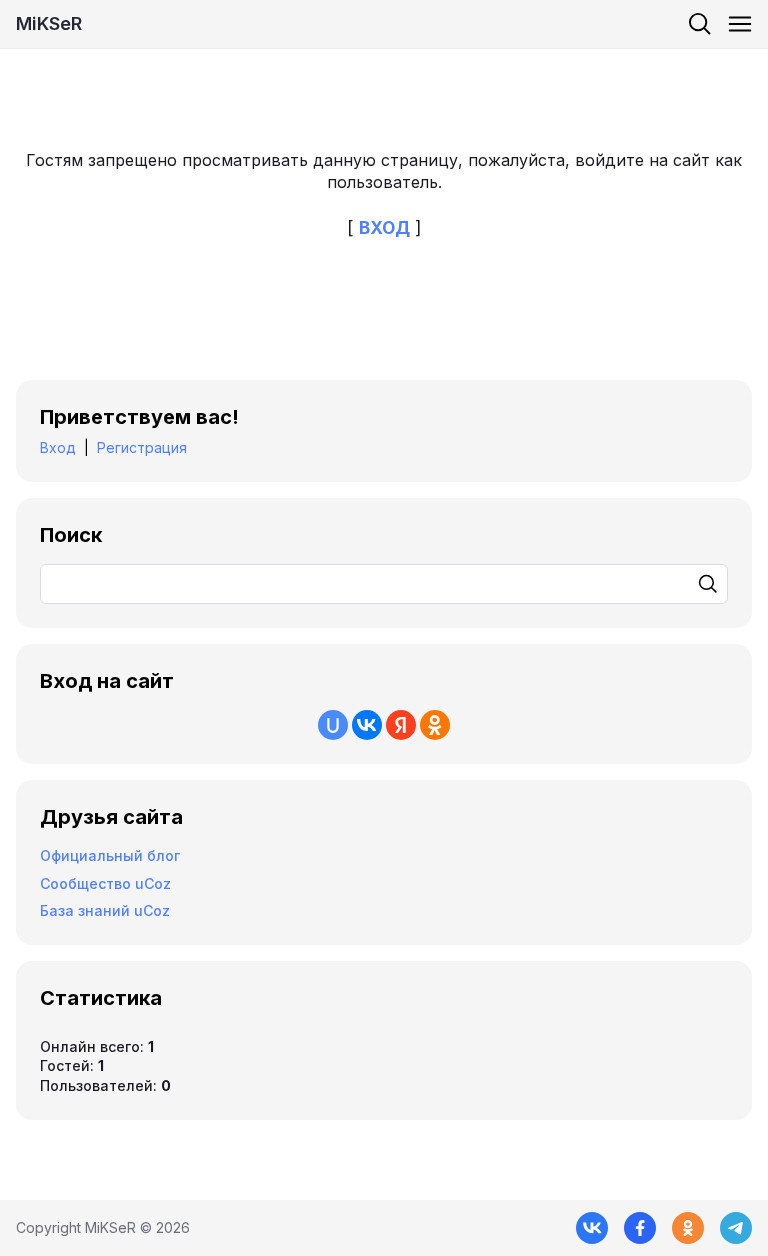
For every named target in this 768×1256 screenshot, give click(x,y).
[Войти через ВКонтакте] (367, 725)
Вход (58, 447)
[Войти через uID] (333, 725)
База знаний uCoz (105, 910)
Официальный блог (110, 855)
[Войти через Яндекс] (401, 725)
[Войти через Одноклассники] (435, 725)
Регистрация (142, 447)
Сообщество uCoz (105, 883)
